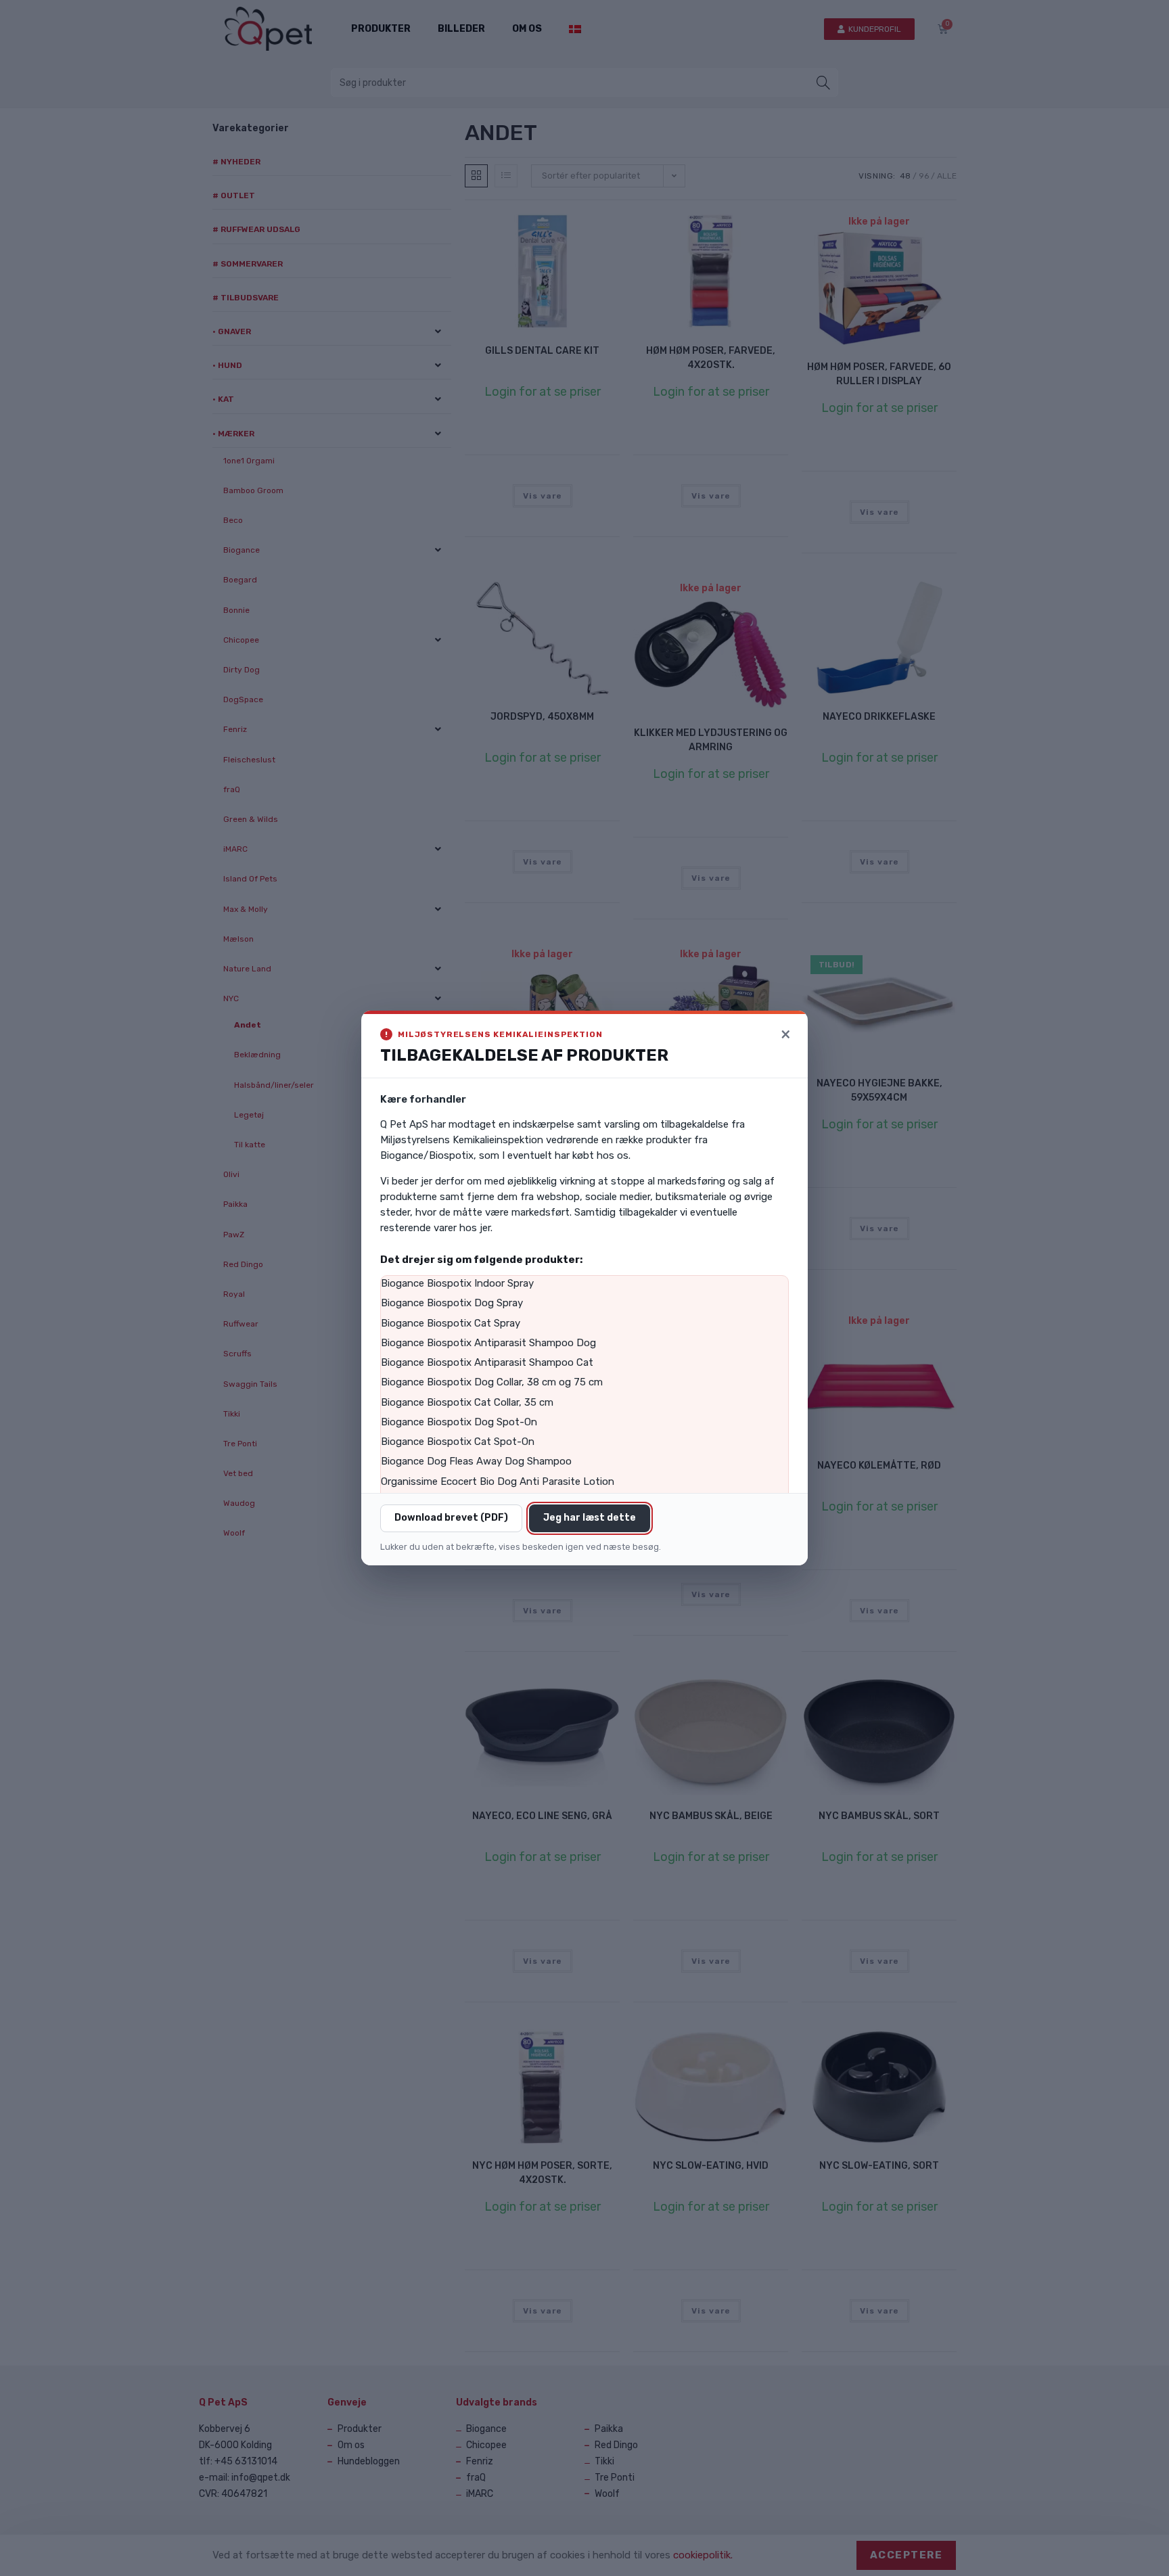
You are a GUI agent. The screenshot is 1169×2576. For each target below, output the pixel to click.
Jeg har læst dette (590, 1518)
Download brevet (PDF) (451, 1518)
